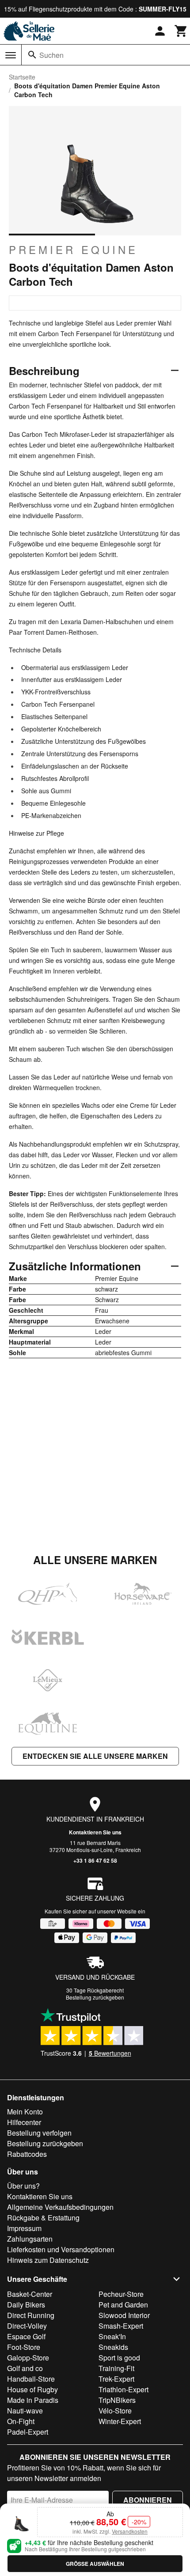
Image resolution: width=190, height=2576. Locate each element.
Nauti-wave (25, 2411)
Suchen (51, 55)
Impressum (24, 2228)
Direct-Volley (27, 2326)
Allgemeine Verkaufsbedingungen (60, 2207)
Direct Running (31, 2315)
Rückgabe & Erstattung (43, 2218)
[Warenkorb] (181, 31)
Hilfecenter (24, 2122)
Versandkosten (130, 2531)
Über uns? (23, 2186)
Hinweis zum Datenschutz (48, 2260)
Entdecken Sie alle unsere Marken (95, 1756)
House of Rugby (32, 2389)
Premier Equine (73, 250)
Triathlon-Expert (123, 2389)
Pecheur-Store (121, 2294)
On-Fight (21, 2421)
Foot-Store (24, 2347)
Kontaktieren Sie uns (95, 1832)
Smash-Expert (121, 2326)
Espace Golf (26, 2336)
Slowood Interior (124, 2315)
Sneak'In (112, 2336)
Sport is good (119, 2358)
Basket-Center (30, 2294)
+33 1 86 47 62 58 (95, 1860)
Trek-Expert (116, 2379)
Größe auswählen (95, 2564)
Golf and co (25, 2368)
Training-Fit (116, 2368)
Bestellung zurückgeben (95, 1997)
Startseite (22, 77)
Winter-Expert (120, 2421)
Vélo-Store (115, 2411)
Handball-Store (31, 2379)
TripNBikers (117, 2400)
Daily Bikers (26, 2305)
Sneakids (113, 2347)
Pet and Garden (123, 2305)
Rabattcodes (27, 2154)
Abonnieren (148, 2500)
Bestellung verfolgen (39, 2133)
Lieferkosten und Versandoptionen (61, 2249)
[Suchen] (32, 55)
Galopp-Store (28, 2358)
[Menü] (11, 55)
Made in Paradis (33, 2400)
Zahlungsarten (30, 2239)
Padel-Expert (28, 2432)
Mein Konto (25, 2112)
